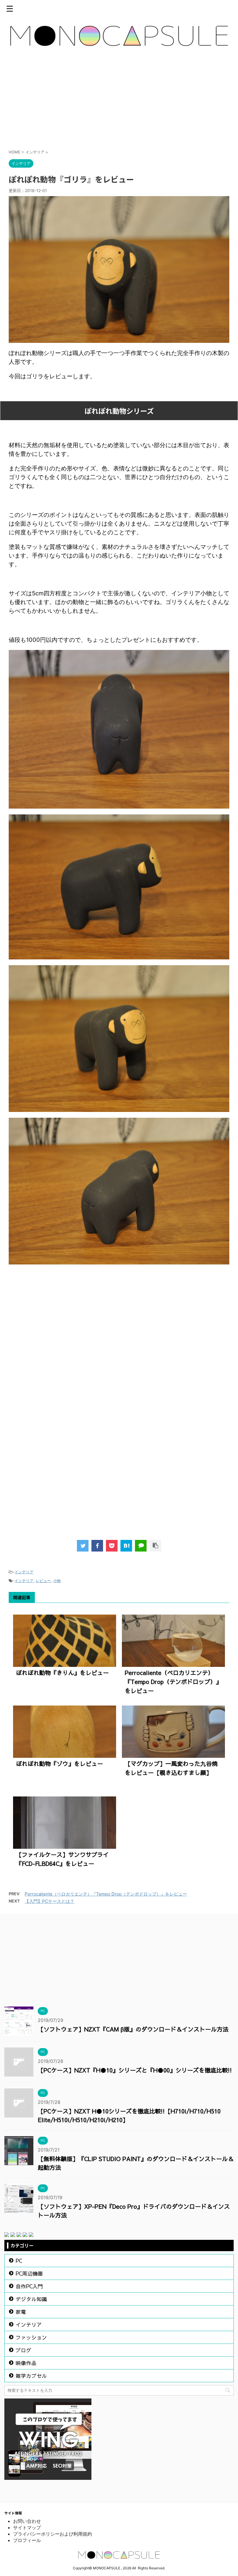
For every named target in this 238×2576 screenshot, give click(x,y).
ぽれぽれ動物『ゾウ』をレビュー (59, 1763)
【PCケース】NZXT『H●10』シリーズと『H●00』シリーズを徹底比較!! (135, 2070)
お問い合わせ (27, 2521)
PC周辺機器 (29, 2273)
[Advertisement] (119, 101)
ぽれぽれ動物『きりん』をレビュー (62, 1673)
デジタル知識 (31, 2299)
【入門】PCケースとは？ (49, 1901)
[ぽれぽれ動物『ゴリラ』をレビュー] (126, 1546)
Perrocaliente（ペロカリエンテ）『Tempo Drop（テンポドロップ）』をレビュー (173, 1682)
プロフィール (27, 2540)
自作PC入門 (29, 2286)
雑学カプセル (31, 2376)
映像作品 (26, 2363)
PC (19, 2261)
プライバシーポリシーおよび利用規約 (53, 2534)
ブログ (24, 2350)
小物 (57, 1581)
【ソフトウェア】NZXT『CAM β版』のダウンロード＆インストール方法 (133, 2029)
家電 (21, 2312)
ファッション (31, 2337)
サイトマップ (27, 2527)
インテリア (24, 1572)
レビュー (43, 1581)
